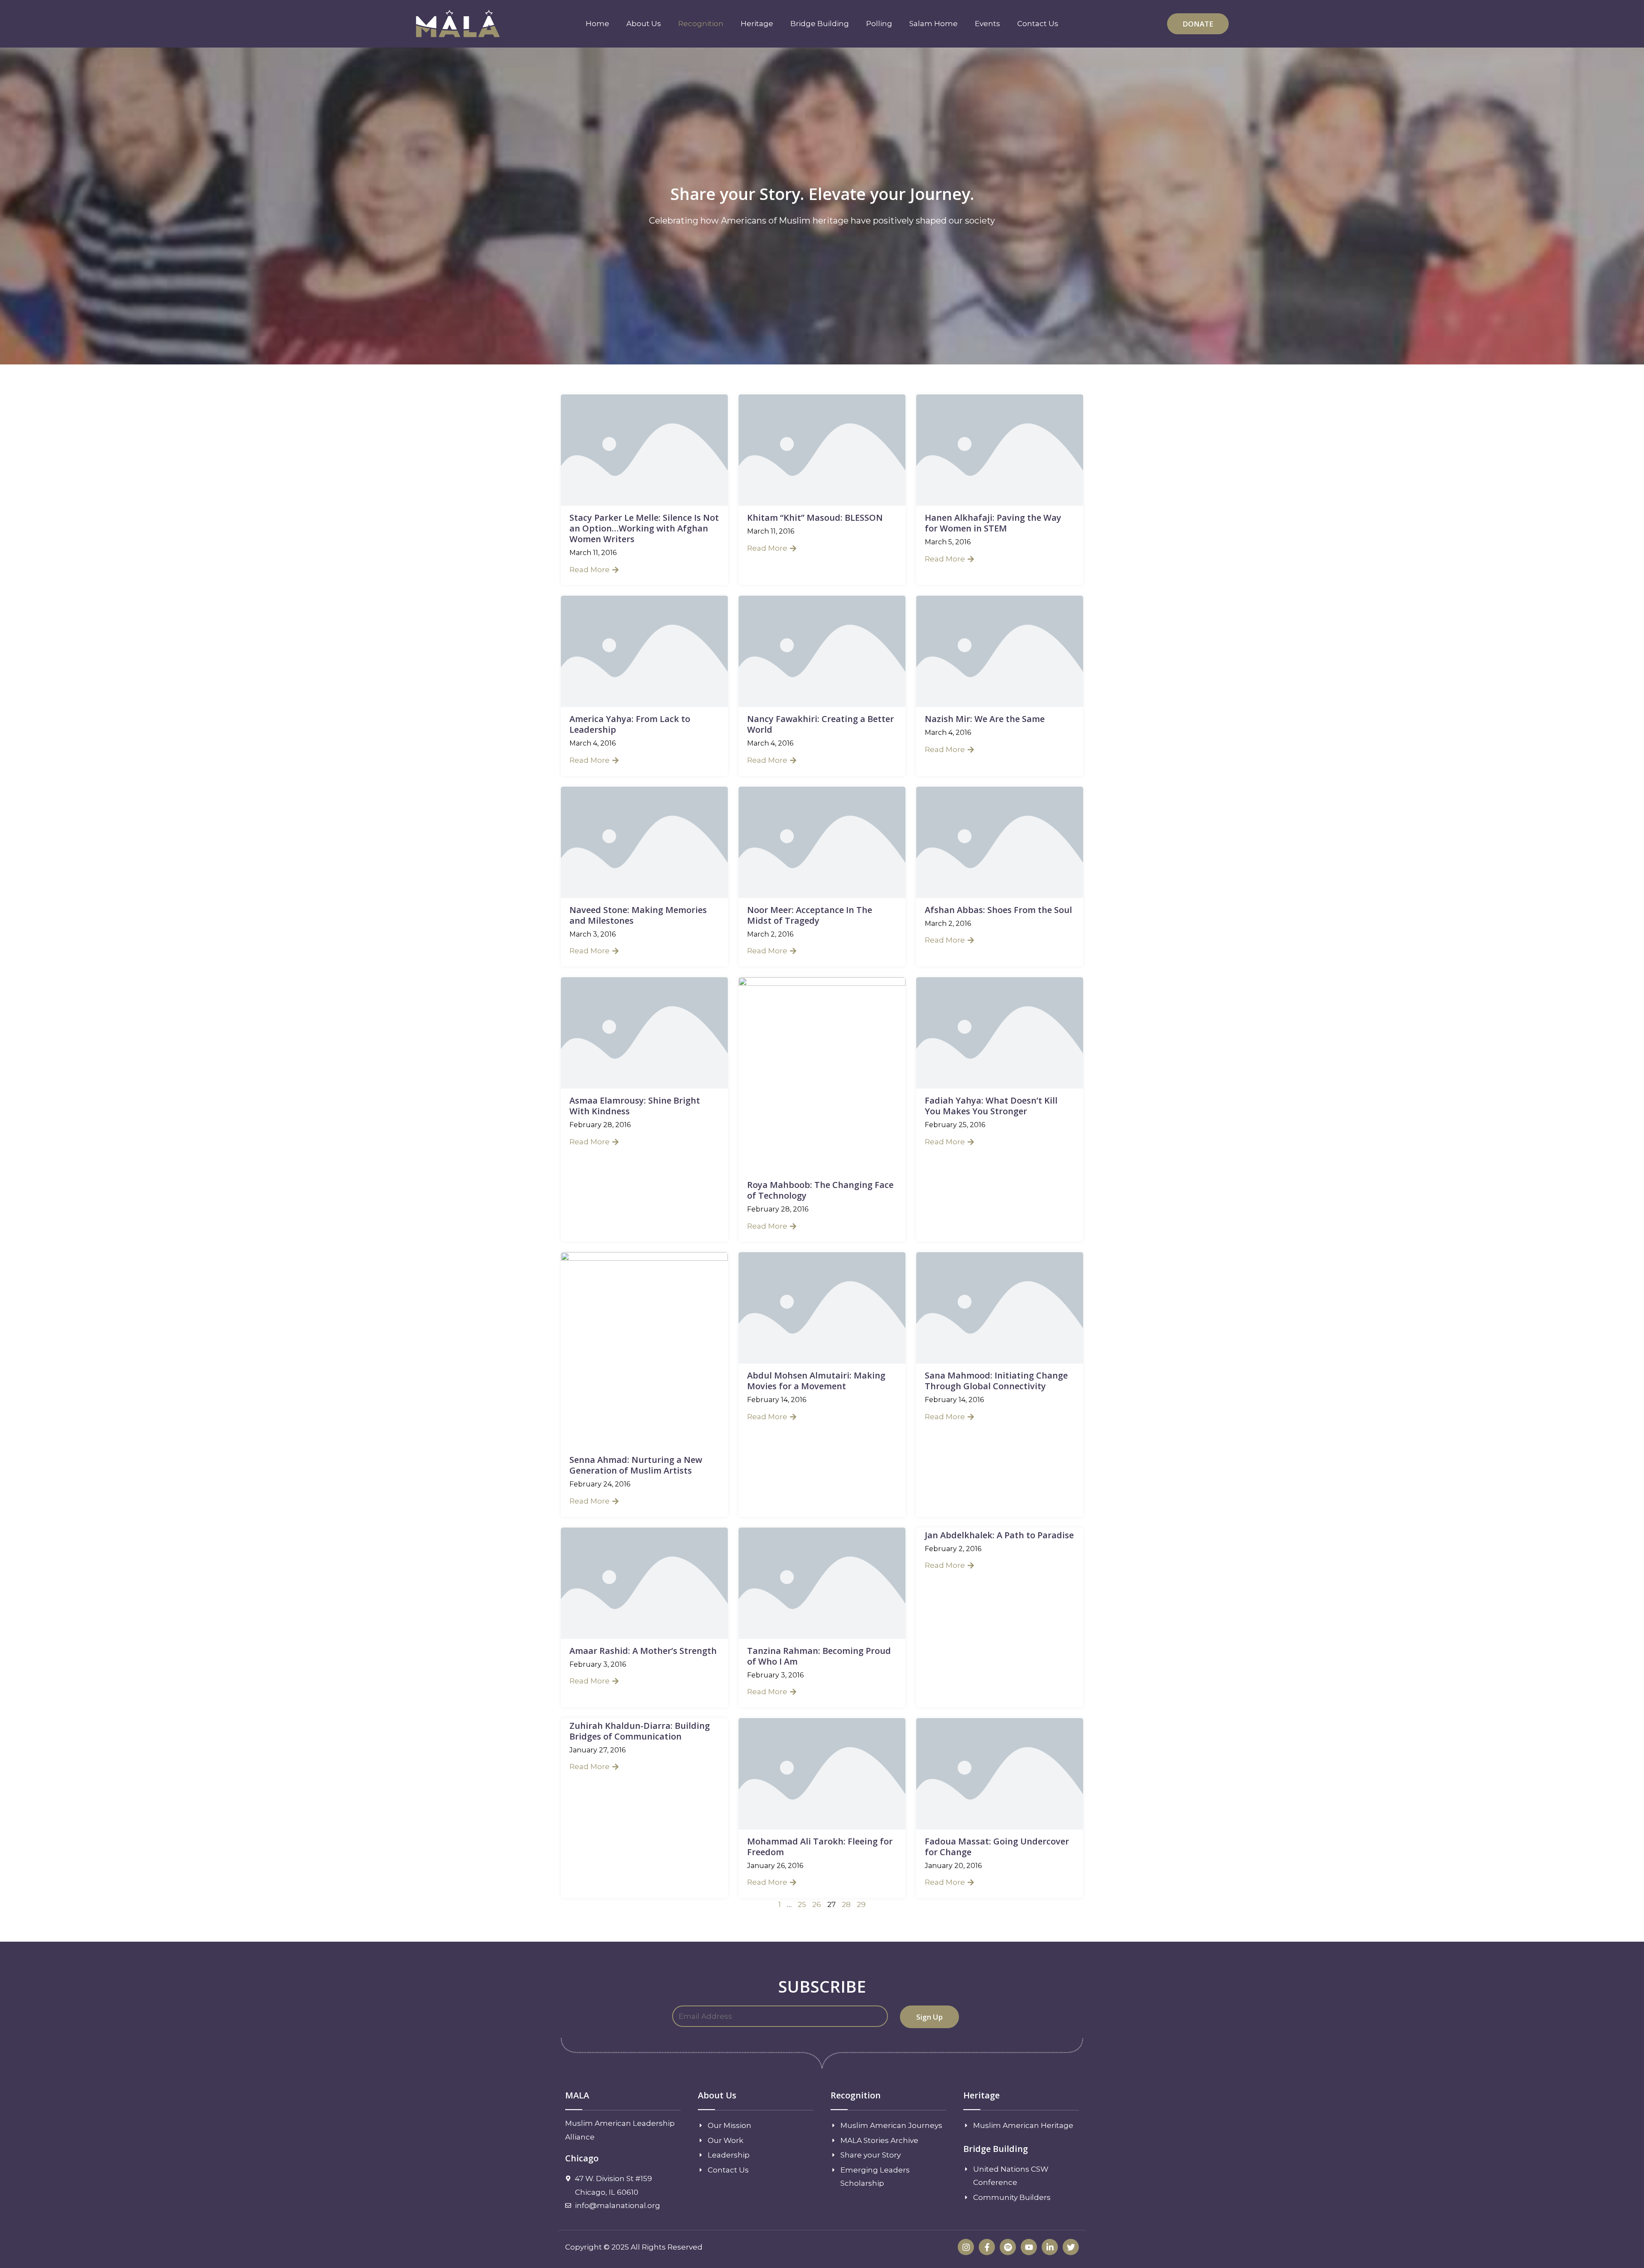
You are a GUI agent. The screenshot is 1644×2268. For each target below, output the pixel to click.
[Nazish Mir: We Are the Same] (1000, 651)
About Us (644, 24)
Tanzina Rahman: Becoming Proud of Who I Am (819, 1656)
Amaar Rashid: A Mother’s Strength (643, 1651)
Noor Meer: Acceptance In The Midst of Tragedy (810, 915)
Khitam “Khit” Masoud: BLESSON (815, 518)
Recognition (701, 24)
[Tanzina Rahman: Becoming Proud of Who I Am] (822, 1582)
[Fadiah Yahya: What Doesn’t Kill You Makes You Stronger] (1000, 1032)
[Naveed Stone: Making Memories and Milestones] (644, 842)
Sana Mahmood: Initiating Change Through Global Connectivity (996, 1381)
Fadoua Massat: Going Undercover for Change (997, 1847)
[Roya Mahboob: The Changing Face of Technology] (822, 1074)
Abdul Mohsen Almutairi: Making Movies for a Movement (816, 1381)
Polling (879, 24)
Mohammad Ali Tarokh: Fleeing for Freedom (820, 1847)
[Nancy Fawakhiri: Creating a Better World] (822, 651)
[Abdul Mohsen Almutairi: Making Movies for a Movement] (822, 1307)
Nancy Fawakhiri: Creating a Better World (821, 724)
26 (817, 1904)
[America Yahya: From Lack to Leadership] (644, 651)
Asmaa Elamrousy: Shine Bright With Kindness (635, 1106)
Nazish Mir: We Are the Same (985, 719)
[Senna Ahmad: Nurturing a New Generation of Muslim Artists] (644, 1349)
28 (846, 1904)
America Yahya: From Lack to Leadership (630, 724)
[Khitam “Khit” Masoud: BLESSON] (822, 450)
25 (802, 1904)
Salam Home (934, 24)
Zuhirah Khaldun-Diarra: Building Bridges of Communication (640, 1731)
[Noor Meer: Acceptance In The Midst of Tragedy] (822, 842)
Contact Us (1038, 24)
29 (861, 1904)
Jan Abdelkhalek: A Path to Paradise (999, 1535)
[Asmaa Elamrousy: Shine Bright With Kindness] (644, 1032)
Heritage (757, 24)
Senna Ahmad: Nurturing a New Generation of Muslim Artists (636, 1465)
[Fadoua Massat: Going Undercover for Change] (1000, 1773)
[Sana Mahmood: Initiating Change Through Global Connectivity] (1000, 1307)
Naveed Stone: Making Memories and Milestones (638, 915)
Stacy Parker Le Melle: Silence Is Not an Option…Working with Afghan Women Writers (644, 528)
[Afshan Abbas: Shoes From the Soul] (1000, 842)
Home (597, 24)
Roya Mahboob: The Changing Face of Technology (820, 1190)
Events (987, 24)
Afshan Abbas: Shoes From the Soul (998, 910)
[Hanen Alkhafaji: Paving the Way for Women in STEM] (1000, 450)
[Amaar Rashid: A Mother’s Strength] (644, 1582)
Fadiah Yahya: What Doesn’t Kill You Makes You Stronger (991, 1106)
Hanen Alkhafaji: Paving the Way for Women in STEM (993, 523)
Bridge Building (820, 24)
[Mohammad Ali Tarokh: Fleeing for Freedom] (822, 1773)
